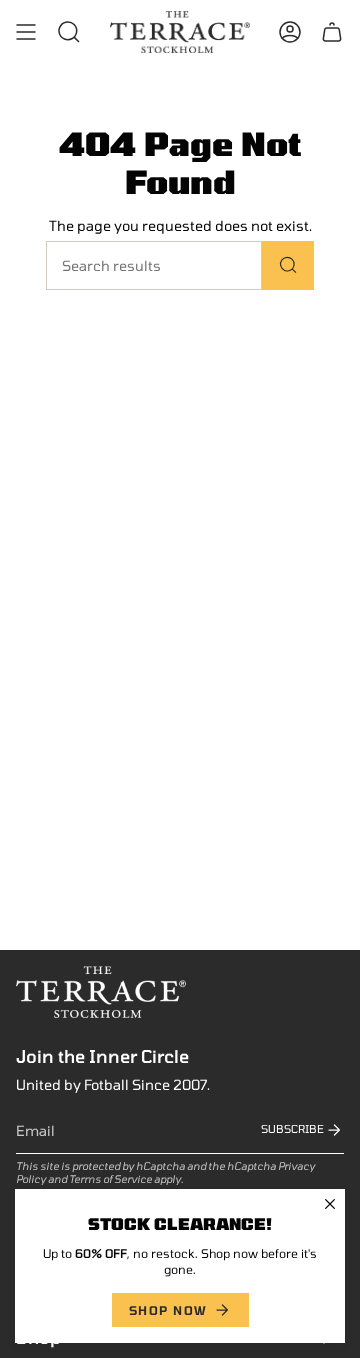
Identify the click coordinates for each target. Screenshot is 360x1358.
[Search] (288, 265)
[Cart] (332, 32)
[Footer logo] (101, 992)
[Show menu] (26, 32)
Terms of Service (110, 1178)
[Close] (330, 1204)
